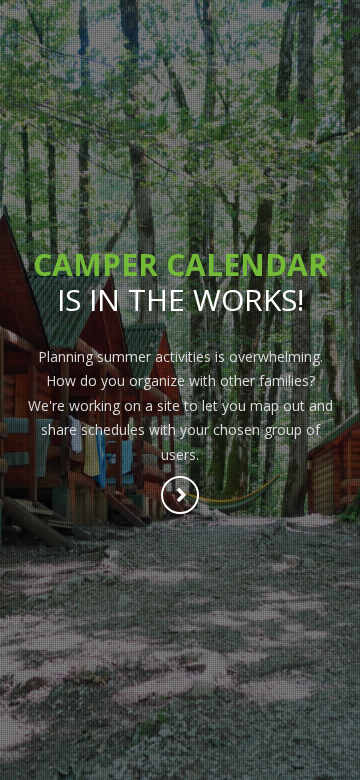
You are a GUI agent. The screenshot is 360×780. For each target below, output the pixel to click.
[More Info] (181, 497)
